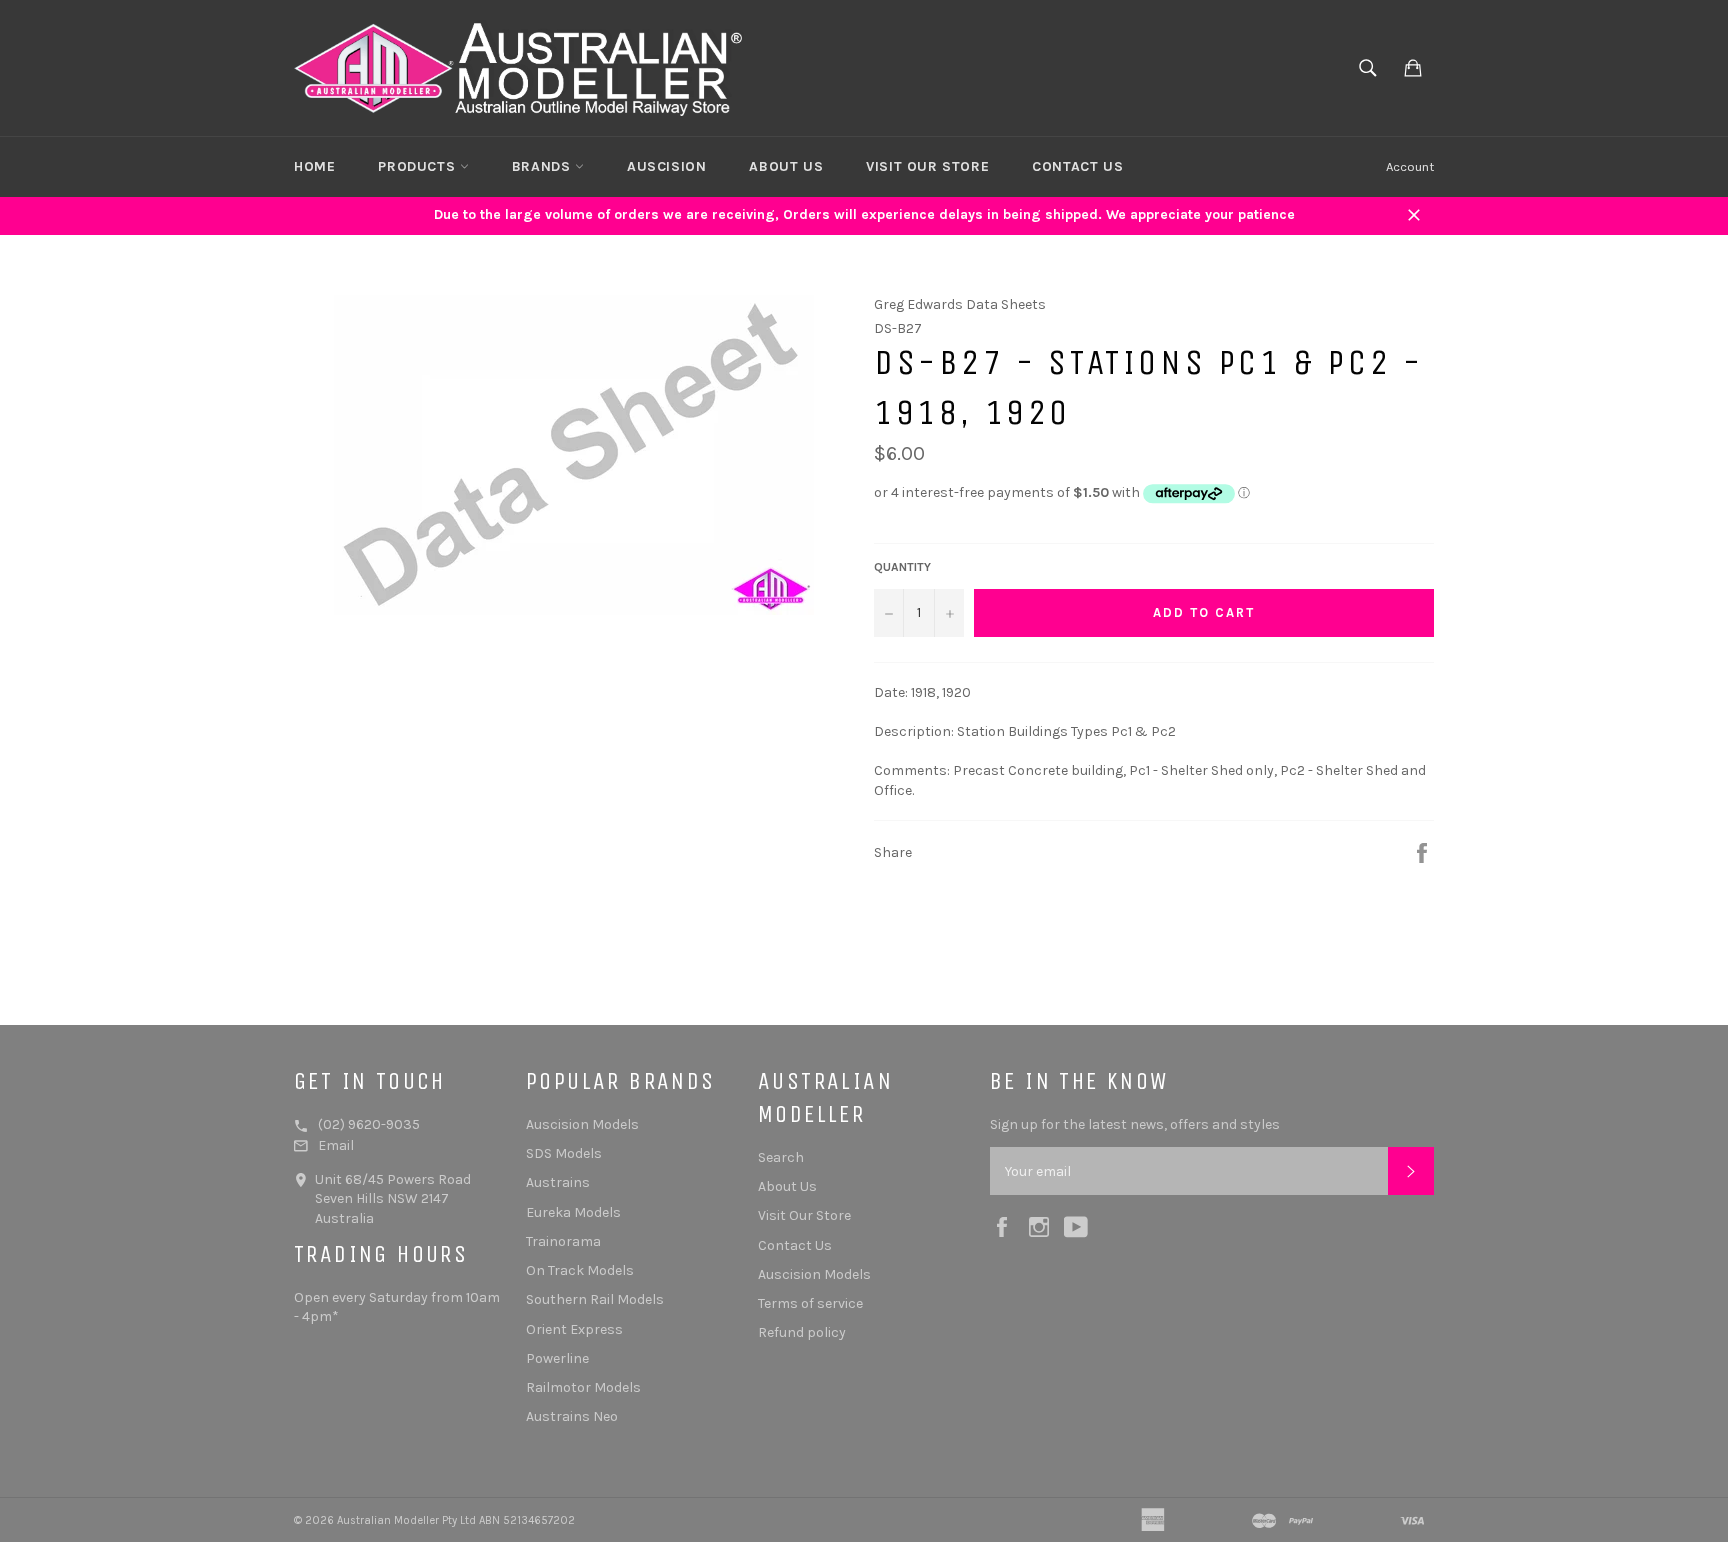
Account (1410, 166)
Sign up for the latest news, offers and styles (1135, 1124)
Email (336, 1145)
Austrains (558, 1182)
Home (314, 166)
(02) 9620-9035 (369, 1124)
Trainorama (563, 1241)
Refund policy (802, 1332)
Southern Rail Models (595, 1299)
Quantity (902, 567)
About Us (786, 166)
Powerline (557, 1358)
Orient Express (574, 1329)
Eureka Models (573, 1212)
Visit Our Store (927, 166)
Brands (543, 166)
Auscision (666, 166)
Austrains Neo (572, 1416)
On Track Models (580, 1270)
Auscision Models (582, 1124)
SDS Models (564, 1153)
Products (418, 166)
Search (781, 1157)
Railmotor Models (583, 1387)
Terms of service (810, 1303)
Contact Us (1077, 166)
